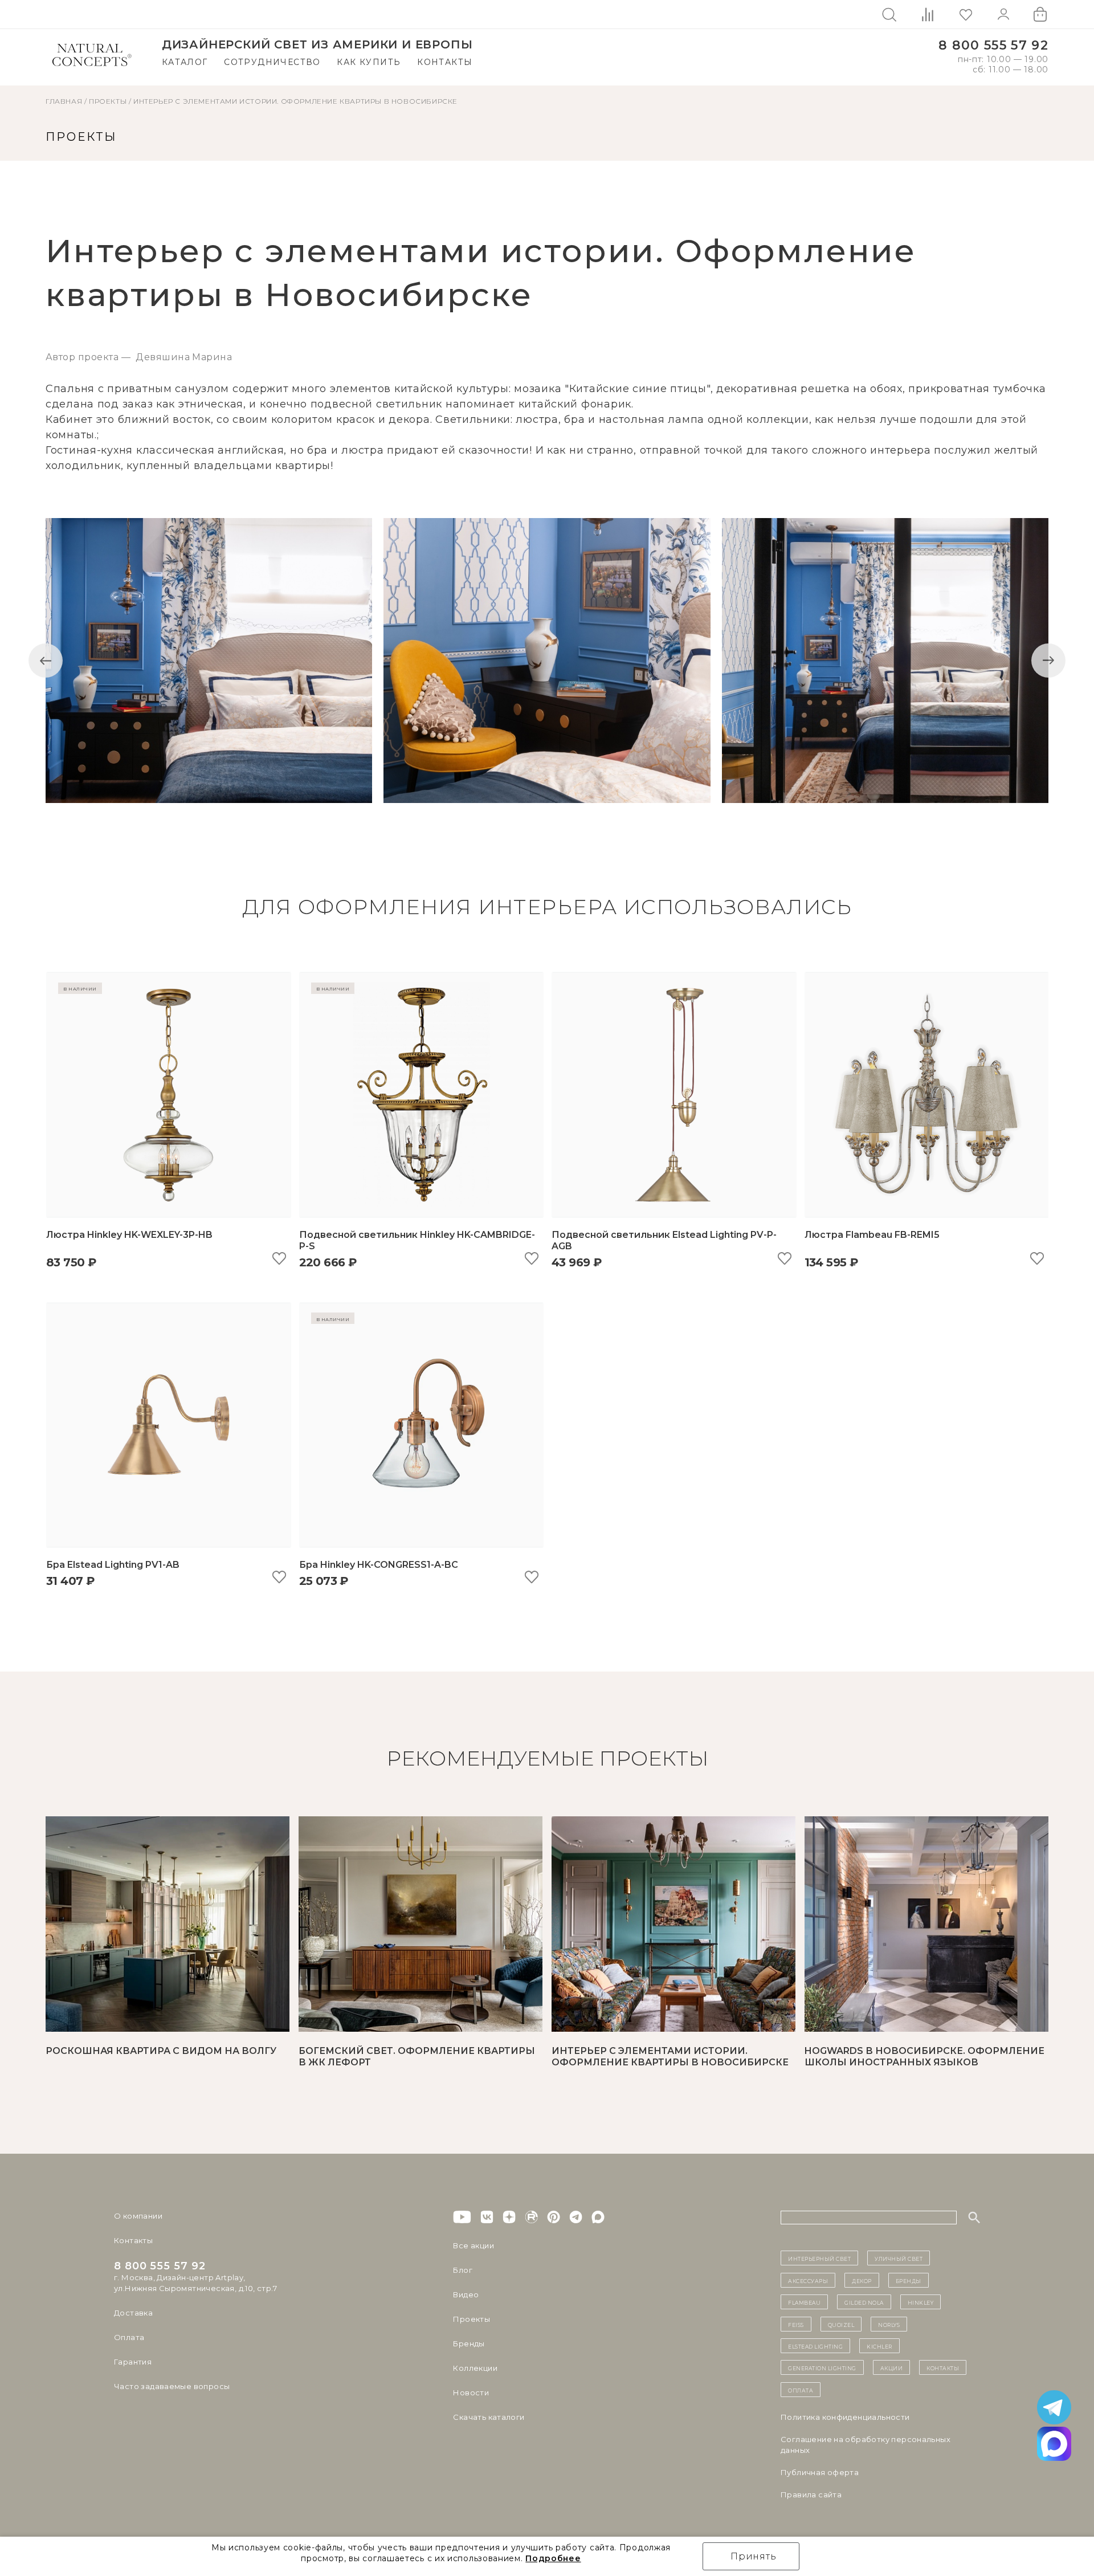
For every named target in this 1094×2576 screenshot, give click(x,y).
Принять (754, 2556)
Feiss (796, 2324)
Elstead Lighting (815, 2346)
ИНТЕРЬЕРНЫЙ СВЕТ (819, 2258)
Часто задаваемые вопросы (172, 2386)
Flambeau (804, 2302)
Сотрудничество (272, 62)
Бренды (469, 2343)
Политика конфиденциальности (845, 2417)
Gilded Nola (864, 2302)
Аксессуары (808, 2280)
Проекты (472, 2319)
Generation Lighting (822, 2367)
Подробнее (553, 2558)
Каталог (185, 62)
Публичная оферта (820, 2472)
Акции (892, 2367)
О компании (138, 2216)
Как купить (369, 62)
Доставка (133, 2313)
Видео (466, 2294)
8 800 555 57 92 (993, 45)
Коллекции (475, 2368)
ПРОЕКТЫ (108, 101)
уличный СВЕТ (899, 2258)
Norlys (889, 2324)
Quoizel (841, 2324)
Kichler (879, 2346)
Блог (463, 2270)
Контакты (445, 62)
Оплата (129, 2337)
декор (862, 2280)
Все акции (473, 2245)
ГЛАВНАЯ (64, 101)
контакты (943, 2367)
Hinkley (921, 2302)
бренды (909, 2280)
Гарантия (133, 2362)
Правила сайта (811, 2495)
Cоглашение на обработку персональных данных (866, 2445)
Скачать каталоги (489, 2417)
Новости (471, 2392)
